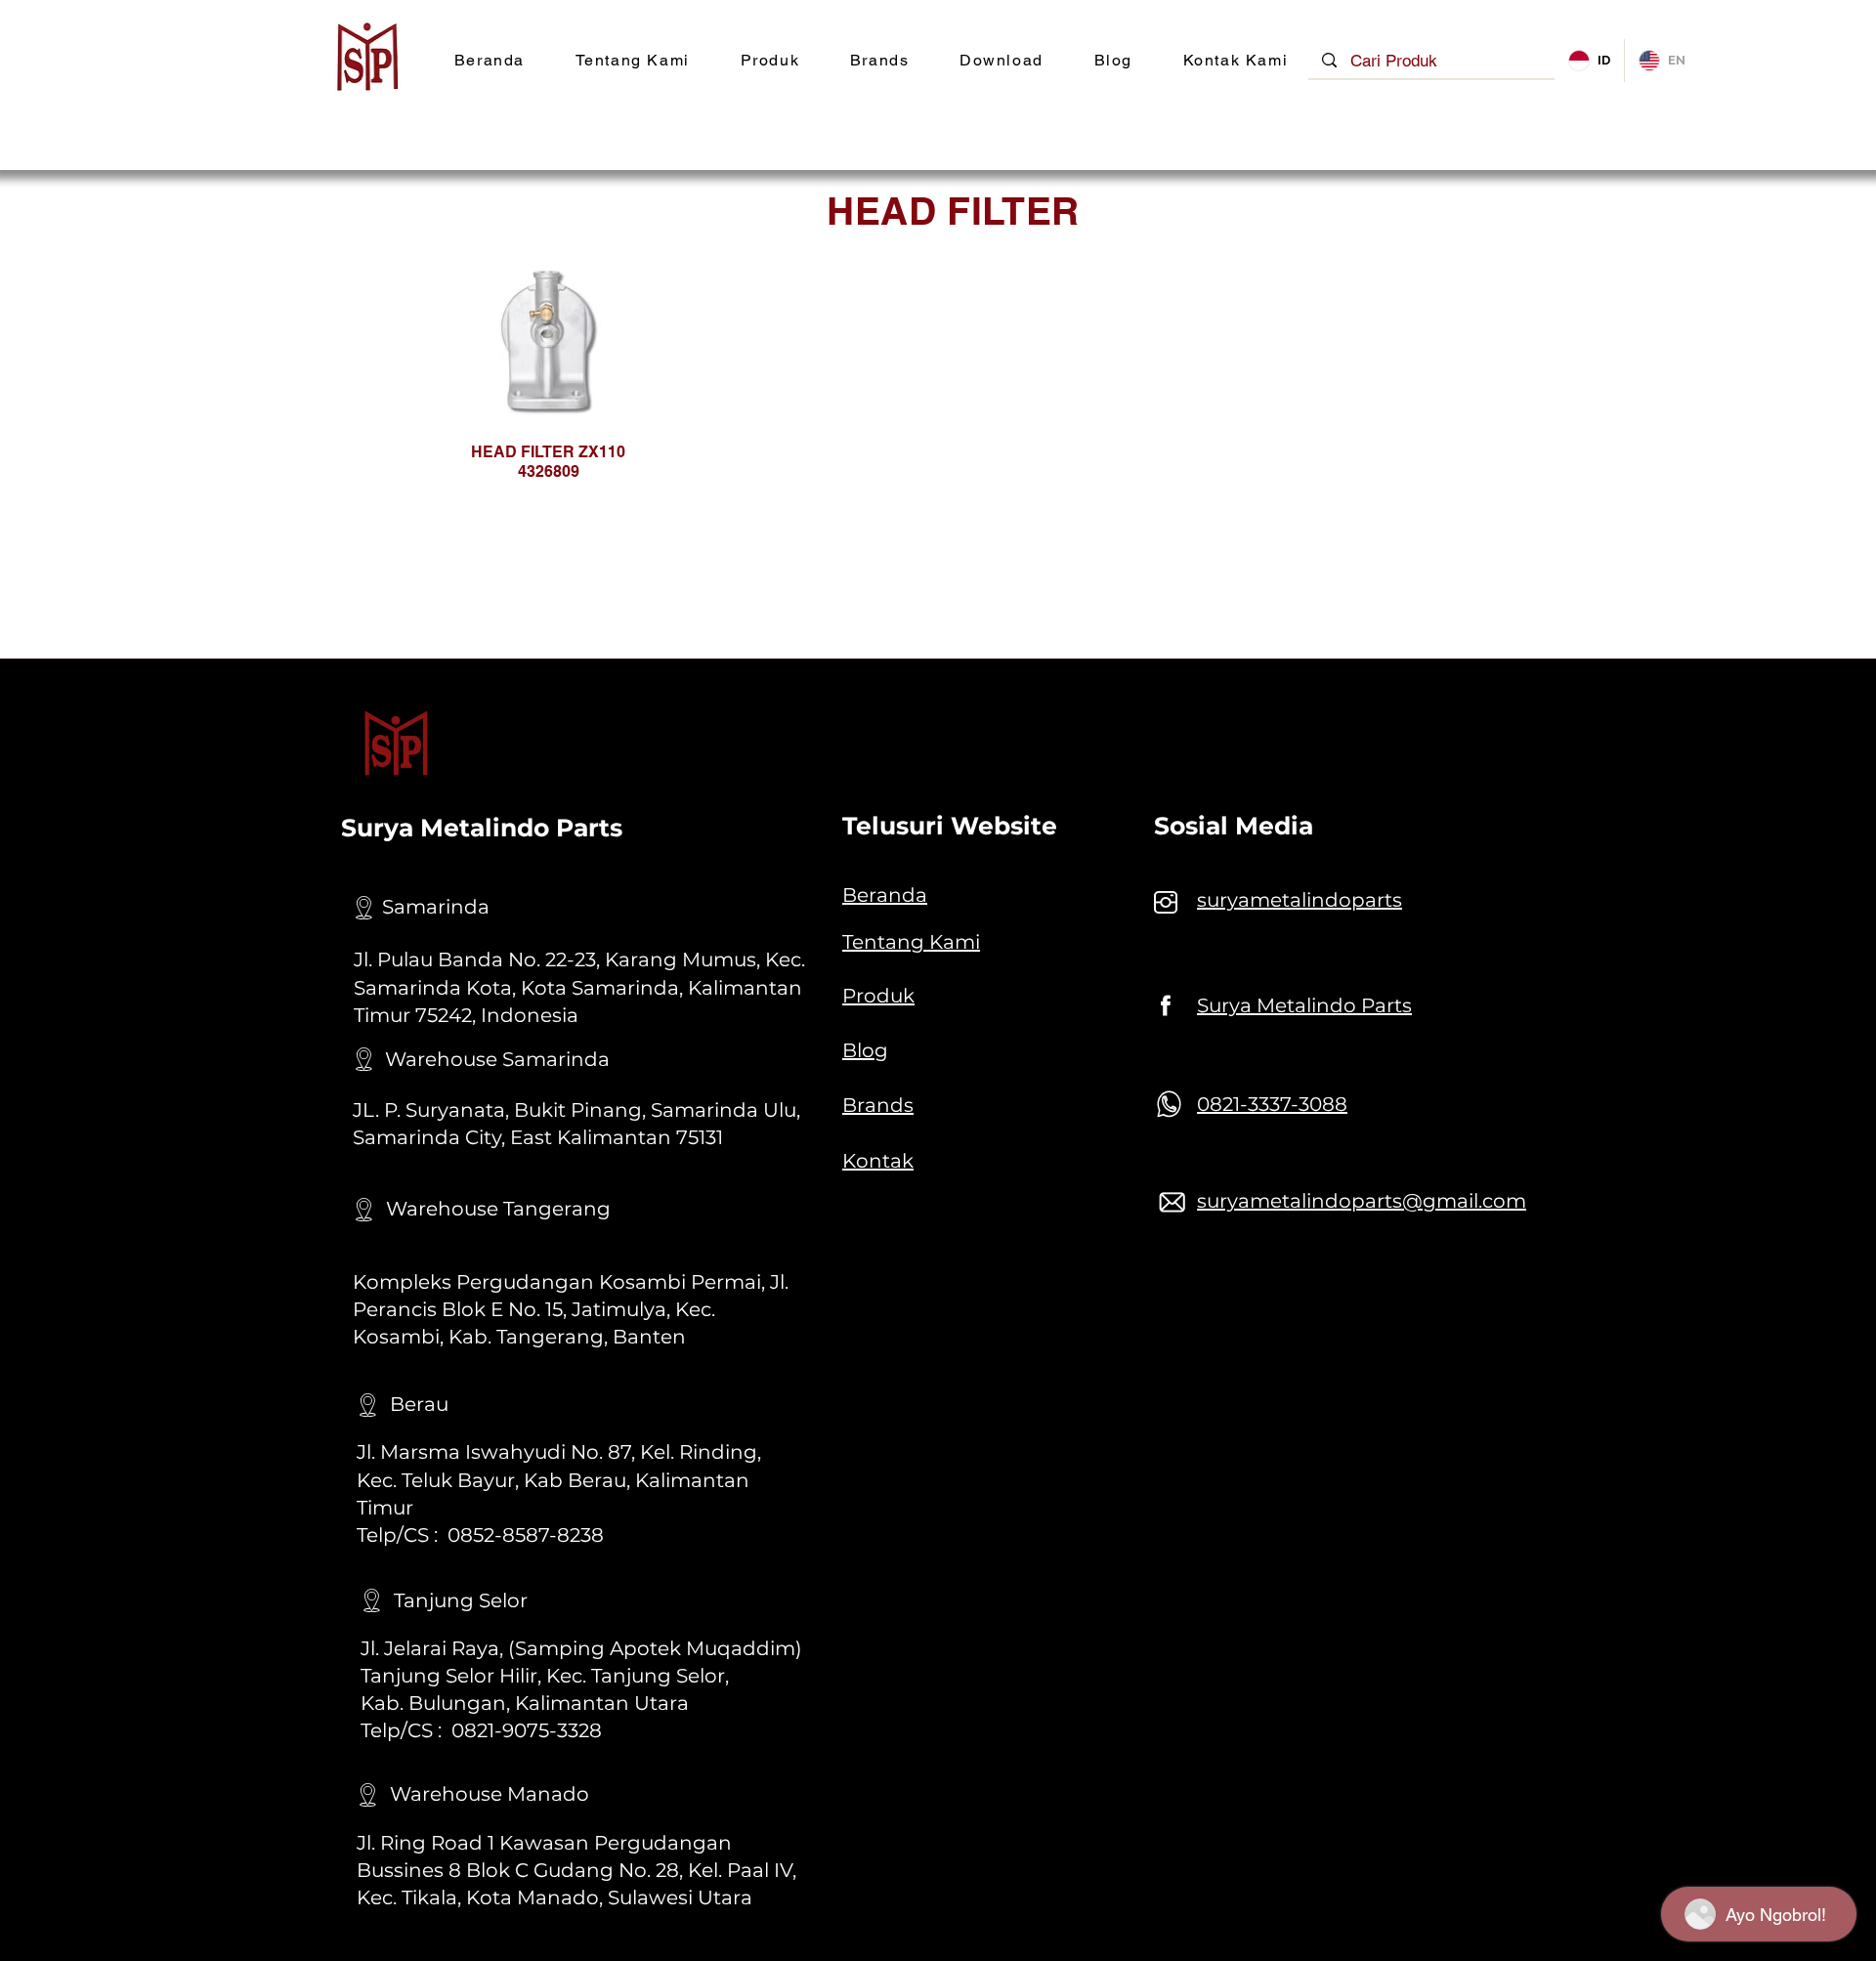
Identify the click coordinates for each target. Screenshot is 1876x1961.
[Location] (363, 908)
